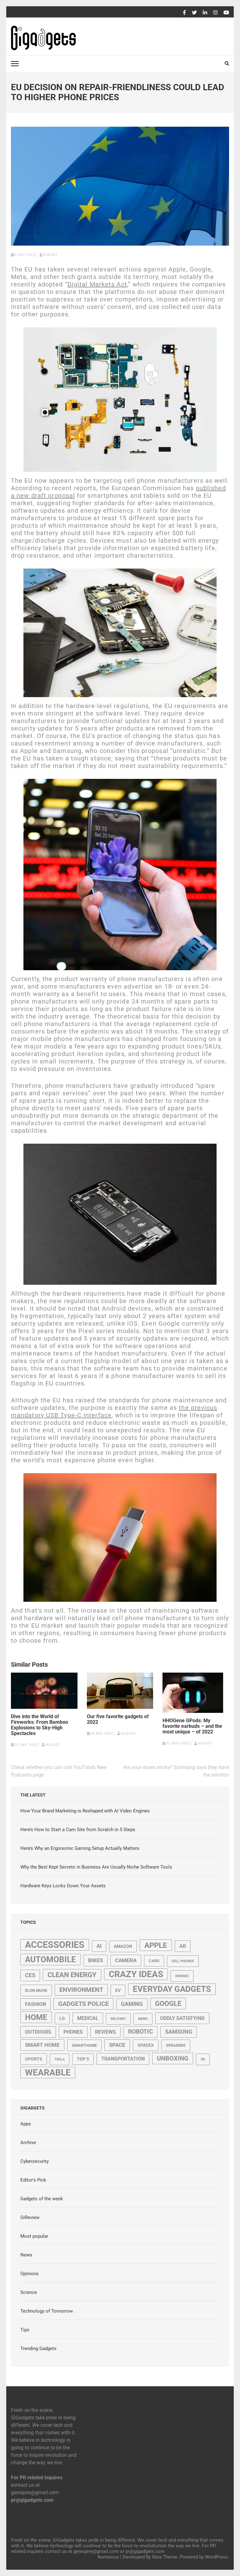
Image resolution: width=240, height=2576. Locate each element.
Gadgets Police (83, 2004)
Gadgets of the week (42, 2199)
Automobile (50, 1959)
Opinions (30, 2274)
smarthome (84, 2045)
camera (126, 1960)
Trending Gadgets (38, 2349)
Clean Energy (72, 1975)
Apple (156, 1945)
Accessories (55, 1945)
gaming (132, 2004)
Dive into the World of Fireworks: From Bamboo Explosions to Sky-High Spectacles (40, 1725)
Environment (81, 1990)
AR (183, 1946)
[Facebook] (184, 13)
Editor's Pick (33, 2180)
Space (117, 2045)
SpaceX (146, 2045)
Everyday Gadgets (172, 1989)
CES (30, 1975)
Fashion (35, 2004)
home (36, 2017)
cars (154, 1961)
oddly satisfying (182, 2018)
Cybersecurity (35, 2161)
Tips (25, 2330)
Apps (26, 2124)
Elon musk (36, 1990)
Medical (88, 2018)
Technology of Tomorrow (47, 2311)
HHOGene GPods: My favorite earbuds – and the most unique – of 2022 (192, 1726)
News (143, 2019)
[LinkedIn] (205, 13)
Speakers (176, 2045)
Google (168, 2004)
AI (99, 1946)
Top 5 (83, 2059)
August (50, 255)
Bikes (95, 1960)
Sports (34, 2059)
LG (62, 2018)
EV (118, 1990)
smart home (42, 2045)
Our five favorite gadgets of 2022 (118, 1719)
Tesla (60, 2059)
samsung (179, 2032)
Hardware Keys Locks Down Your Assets (63, 1886)
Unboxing (173, 2058)
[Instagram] (215, 13)
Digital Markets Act (97, 284)
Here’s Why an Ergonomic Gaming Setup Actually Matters (80, 1848)
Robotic (140, 2032)
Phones (73, 2032)
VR (203, 2059)
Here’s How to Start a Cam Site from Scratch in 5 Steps (78, 1830)
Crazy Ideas (136, 1974)
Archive (28, 2143)
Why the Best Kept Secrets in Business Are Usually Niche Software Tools (96, 1867)
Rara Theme (165, 2557)
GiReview (30, 2217)
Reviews (105, 2032)
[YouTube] (226, 13)
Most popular (34, 2236)
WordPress (216, 2557)
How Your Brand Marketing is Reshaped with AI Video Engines (85, 1811)
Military (118, 2019)
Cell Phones (183, 1961)
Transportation (123, 2059)
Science (29, 2292)
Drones (182, 1976)
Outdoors (38, 2032)
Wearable (48, 2073)
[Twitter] (194, 13)
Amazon (123, 1946)
